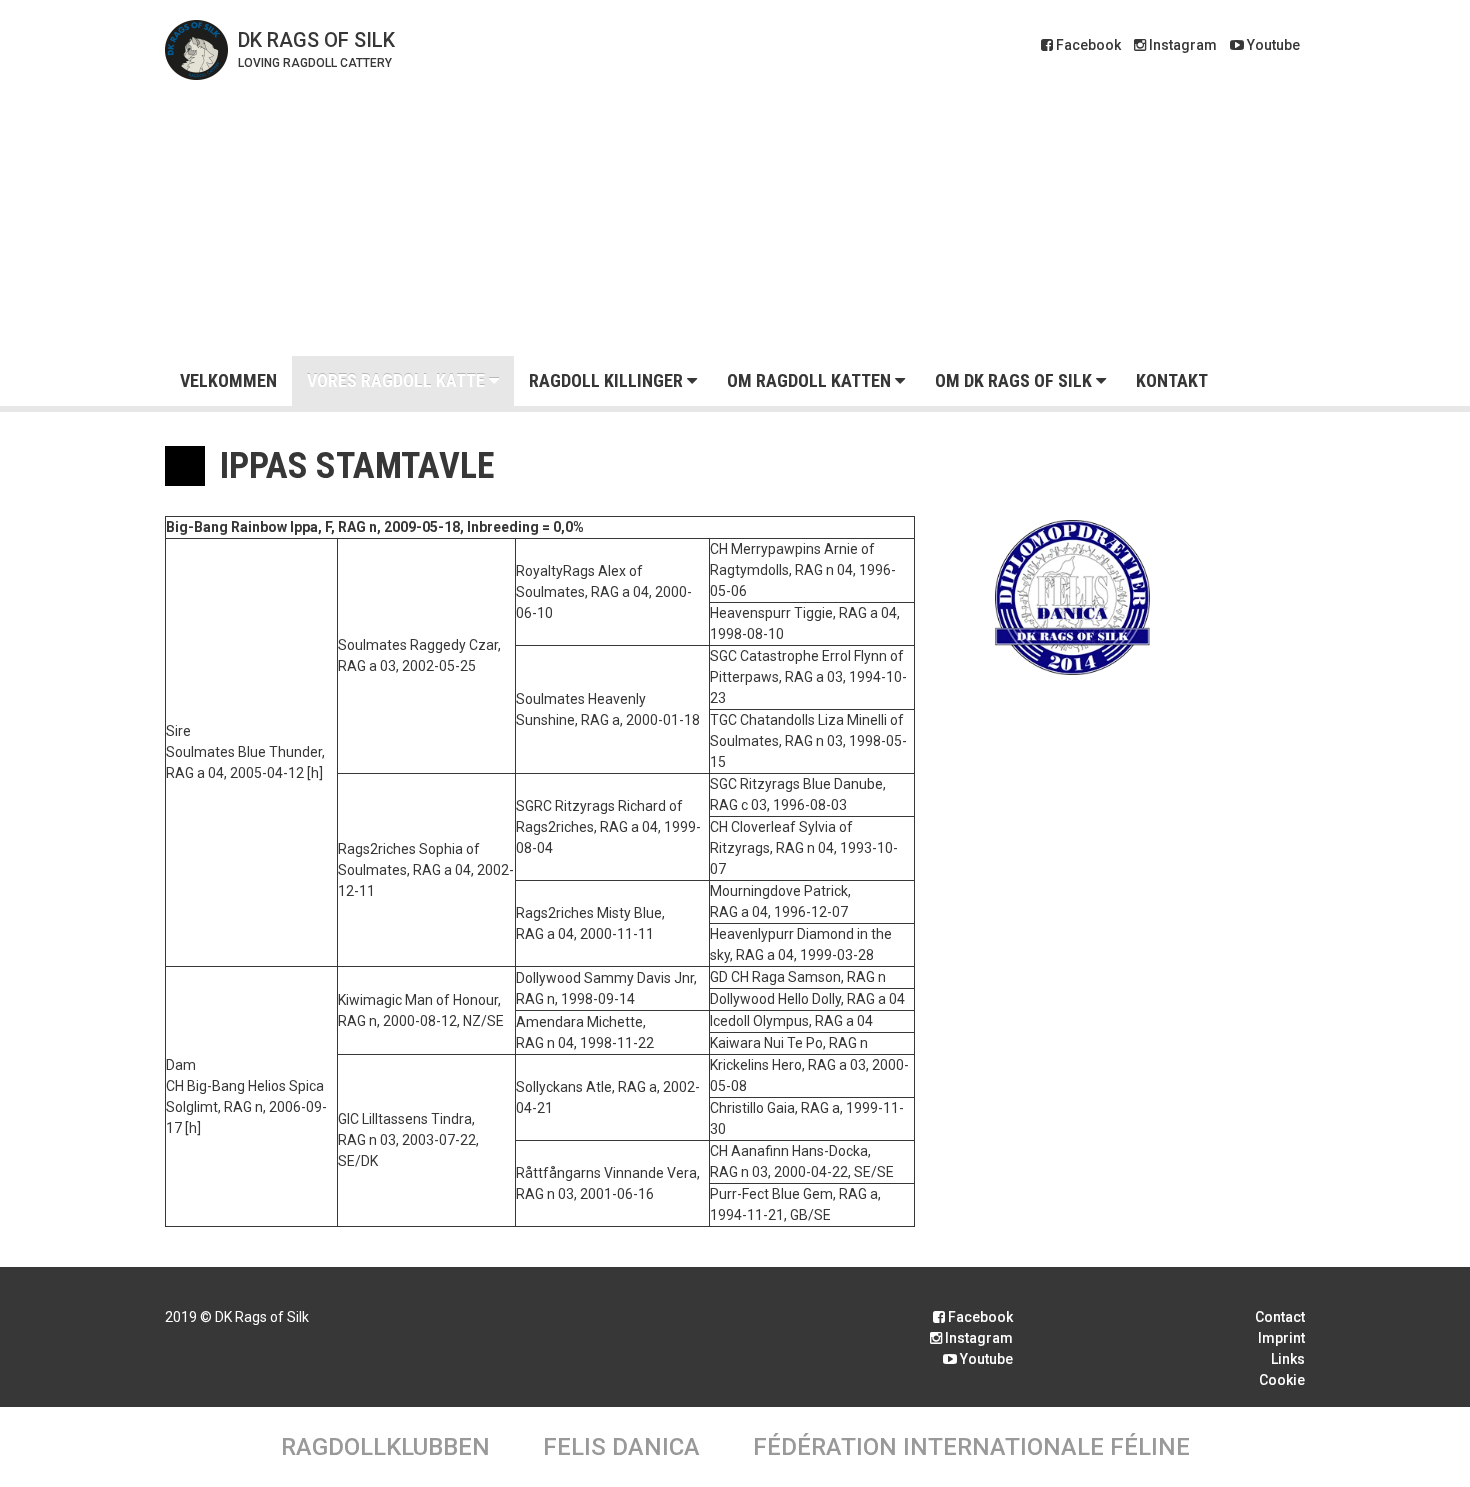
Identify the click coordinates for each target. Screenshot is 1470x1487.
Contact (1280, 1317)
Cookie (1282, 1380)
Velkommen (228, 380)
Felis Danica (621, 1447)
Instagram (1181, 45)
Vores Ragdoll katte (398, 380)
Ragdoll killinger (608, 380)
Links (1288, 1359)
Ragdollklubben (385, 1447)
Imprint (1281, 1338)
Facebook (1087, 45)
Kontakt (1172, 380)
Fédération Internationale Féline (971, 1447)
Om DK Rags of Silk (1015, 380)
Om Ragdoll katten (811, 380)
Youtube (1272, 45)
